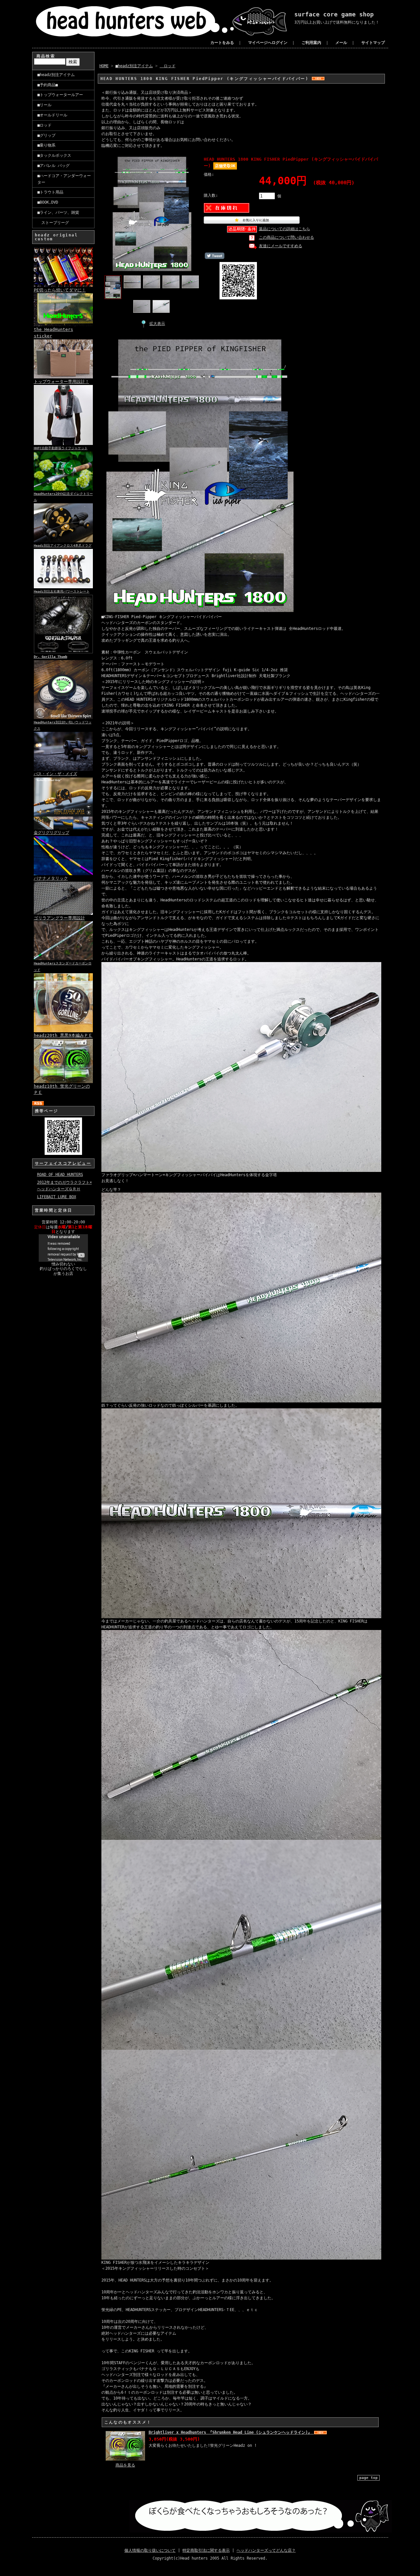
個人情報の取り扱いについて (150, 2550)
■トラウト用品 (50, 192)
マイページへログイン (268, 43)
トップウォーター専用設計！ (62, 382)
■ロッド (44, 125)
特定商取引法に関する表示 (206, 2550)
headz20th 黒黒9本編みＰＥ (63, 1035)
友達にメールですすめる (281, 246)
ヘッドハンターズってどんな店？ (266, 2550)
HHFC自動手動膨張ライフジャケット (61, 448)
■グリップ (46, 135)
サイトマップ (373, 43)
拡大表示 (157, 324)
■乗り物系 (46, 145)
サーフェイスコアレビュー (63, 1163)
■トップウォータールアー (60, 95)
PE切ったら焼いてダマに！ (60, 290)
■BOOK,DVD (48, 202)
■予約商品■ (48, 85)
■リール (44, 105)
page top (368, 2478)
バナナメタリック (51, 878)
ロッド (168, 66)
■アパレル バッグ (53, 166)
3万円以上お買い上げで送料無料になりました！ (337, 22)
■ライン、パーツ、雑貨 (58, 212)
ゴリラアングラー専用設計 (59, 918)
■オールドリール (52, 115)
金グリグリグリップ (52, 833)
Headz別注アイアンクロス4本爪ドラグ (63, 545)
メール (341, 43)
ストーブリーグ (53, 223)
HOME (104, 66)
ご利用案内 (311, 43)
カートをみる (222, 43)
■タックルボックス (54, 155)
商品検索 (46, 56)
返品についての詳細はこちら (284, 229)
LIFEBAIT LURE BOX (57, 1197)
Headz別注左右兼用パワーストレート (62, 591)
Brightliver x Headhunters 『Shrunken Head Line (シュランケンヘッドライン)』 (231, 2432)
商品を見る (125, 2465)
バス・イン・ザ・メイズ (55, 774)
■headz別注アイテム (56, 75)
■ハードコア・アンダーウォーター (64, 179)
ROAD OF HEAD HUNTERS (60, 1175)
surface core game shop (334, 14)
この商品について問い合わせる (286, 237)
